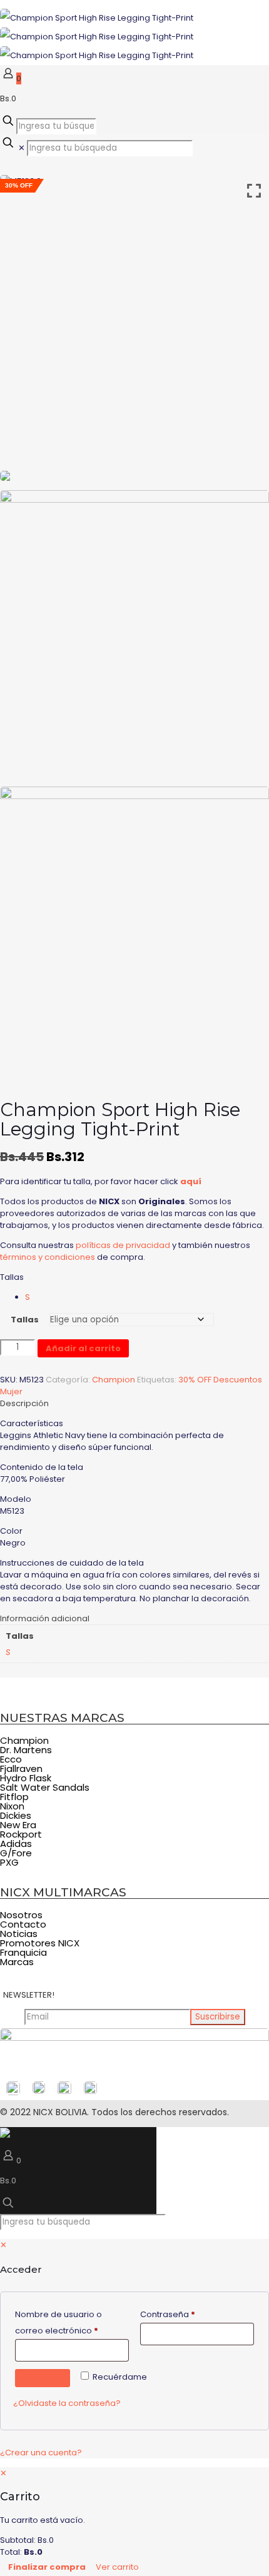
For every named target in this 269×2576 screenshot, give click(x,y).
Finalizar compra (47, 2567)
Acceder (43, 2378)
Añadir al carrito (83, 1348)
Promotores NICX (40, 1943)
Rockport (21, 1834)
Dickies (16, 1815)
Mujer (11, 1391)
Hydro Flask (26, 1778)
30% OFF (195, 1380)
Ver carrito (117, 2567)
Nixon (12, 1806)
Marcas (17, 1962)
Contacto (23, 1924)
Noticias (19, 1934)
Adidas (16, 1844)
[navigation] (134, 2522)
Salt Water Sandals (45, 1787)
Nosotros (21, 1915)
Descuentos (238, 1380)
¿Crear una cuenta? (41, 2453)
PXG (9, 1862)
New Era (18, 1825)
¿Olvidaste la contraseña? (67, 2403)
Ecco (11, 1759)
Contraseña (190, 2314)
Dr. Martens (26, 1750)
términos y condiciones (48, 1257)
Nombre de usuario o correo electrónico (72, 2322)
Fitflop (14, 1797)
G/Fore (16, 1853)
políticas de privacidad (123, 1245)
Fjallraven (21, 1768)
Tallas (12, 1277)
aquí (191, 1181)
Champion (114, 1380)
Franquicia (23, 1952)
